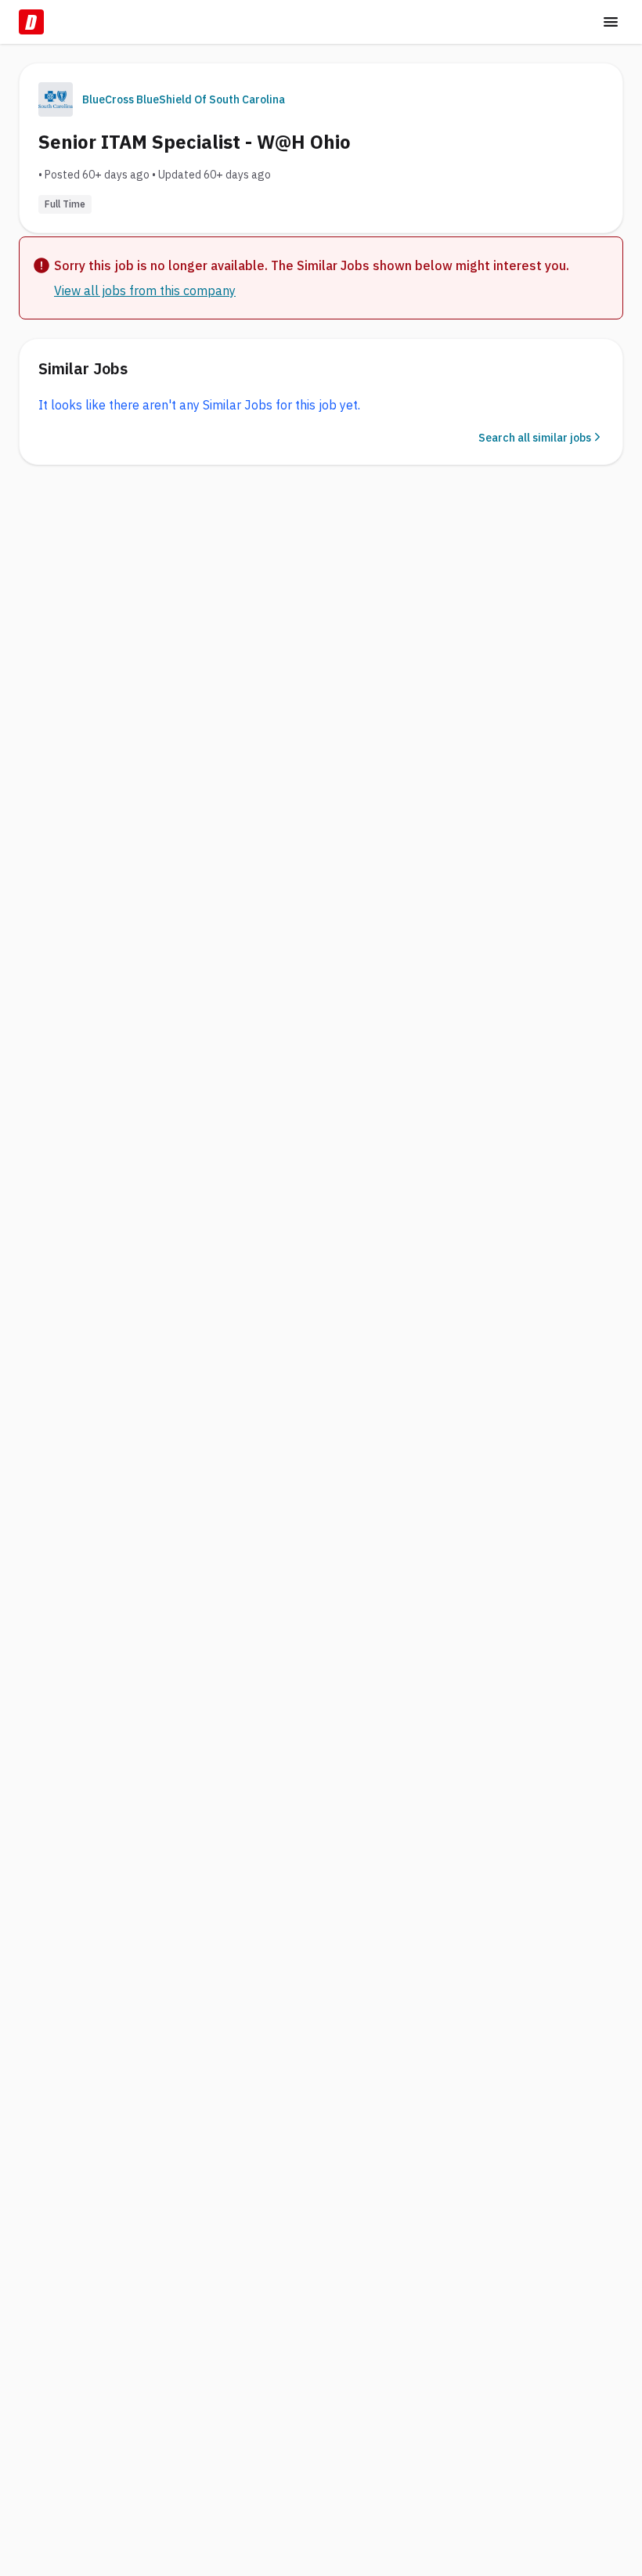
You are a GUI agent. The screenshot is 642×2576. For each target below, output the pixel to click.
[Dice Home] (31, 22)
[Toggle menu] (611, 22)
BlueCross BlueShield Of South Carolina (184, 99)
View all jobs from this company (145, 290)
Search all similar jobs (535, 438)
